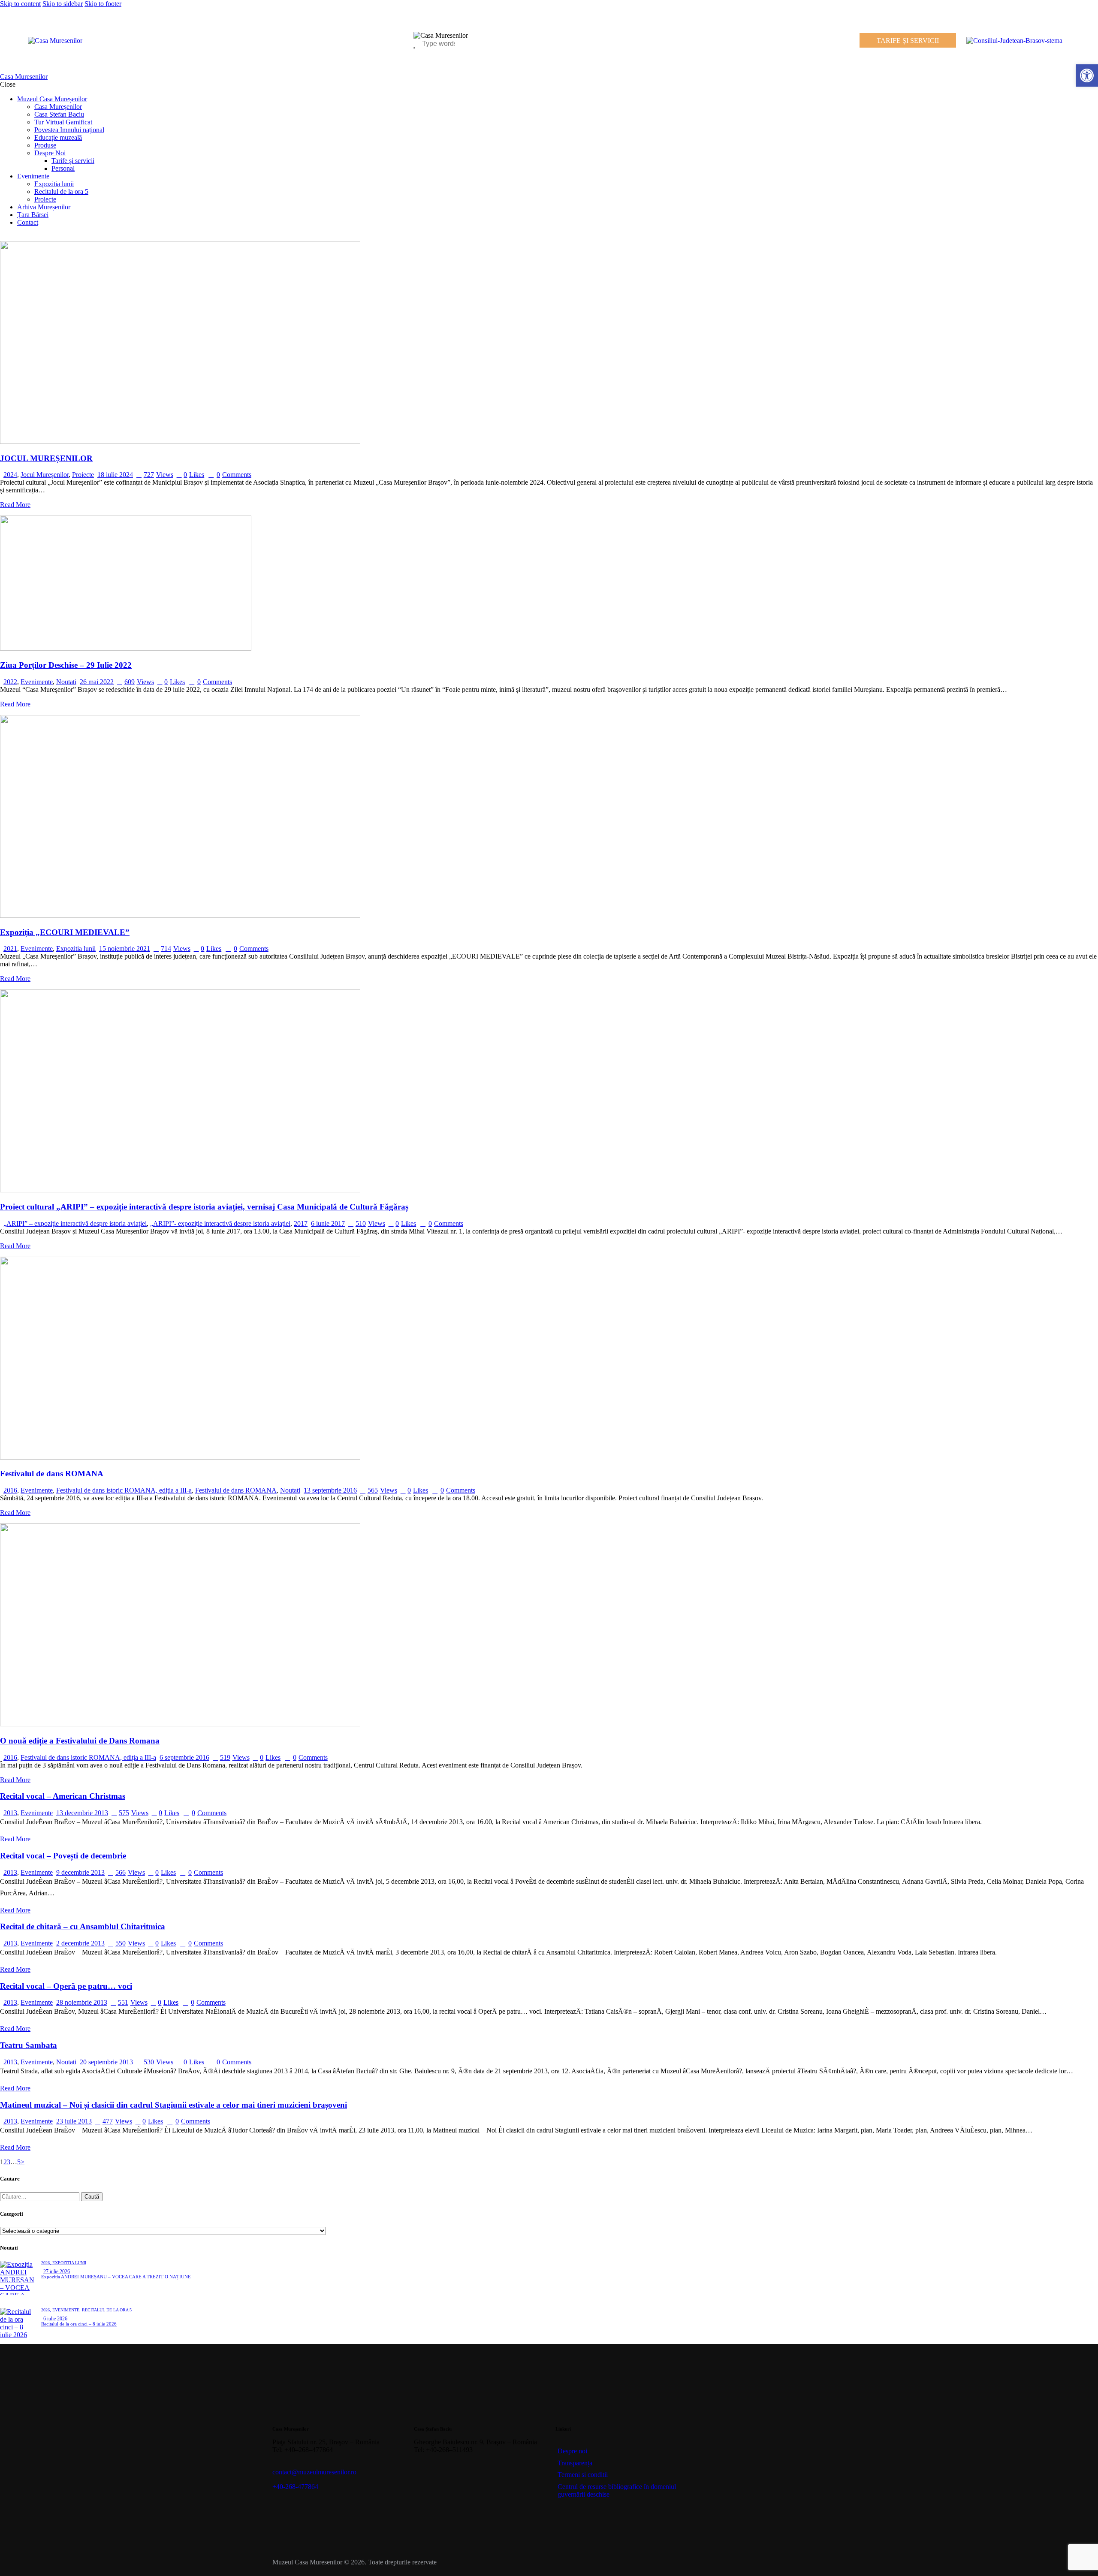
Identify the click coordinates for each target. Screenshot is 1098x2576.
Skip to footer (103, 4)
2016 (10, 1490)
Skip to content (20, 4)
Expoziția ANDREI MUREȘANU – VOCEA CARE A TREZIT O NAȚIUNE (116, 2277)
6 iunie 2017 (328, 1223)
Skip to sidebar (63, 4)
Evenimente (37, 682)
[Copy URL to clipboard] (494, 2470)
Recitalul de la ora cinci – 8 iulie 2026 (79, 2324)
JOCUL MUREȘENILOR (46, 458)
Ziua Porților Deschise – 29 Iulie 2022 (66, 665)
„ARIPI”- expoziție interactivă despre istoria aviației (220, 1223)
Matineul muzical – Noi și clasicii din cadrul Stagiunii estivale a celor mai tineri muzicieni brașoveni (173, 2105)
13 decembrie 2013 (82, 1813)
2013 (10, 1813)
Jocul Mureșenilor (45, 475)
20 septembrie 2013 (106, 2062)
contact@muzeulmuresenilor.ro (314, 2472)
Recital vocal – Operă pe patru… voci (66, 1986)
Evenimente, (67, 2310)
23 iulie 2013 (74, 2121)
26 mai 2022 (97, 682)
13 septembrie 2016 (330, 1490)
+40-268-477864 (295, 2487)
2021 (10, 949)
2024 (10, 475)
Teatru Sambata (29, 2045)
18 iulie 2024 (115, 475)
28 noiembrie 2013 (82, 2002)
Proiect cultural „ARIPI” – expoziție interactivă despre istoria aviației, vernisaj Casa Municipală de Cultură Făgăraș (204, 1207)
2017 (301, 1223)
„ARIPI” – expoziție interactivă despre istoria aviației (75, 1223)
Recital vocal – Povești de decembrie (63, 1856)
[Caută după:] (41, 2196)
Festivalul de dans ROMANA (52, 1474)
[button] (1087, 75)
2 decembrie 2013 (80, 1943)
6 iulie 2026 (55, 2319)
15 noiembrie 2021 (125, 949)
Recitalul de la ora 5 (107, 2310)
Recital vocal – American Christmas (63, 1796)
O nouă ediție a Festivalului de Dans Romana (80, 1741)
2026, (47, 2263)
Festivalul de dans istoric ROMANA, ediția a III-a (124, 1490)
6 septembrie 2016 (184, 1757)
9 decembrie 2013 (80, 1872)
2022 (10, 682)
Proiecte (83, 475)
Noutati (66, 682)
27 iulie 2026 (57, 2271)
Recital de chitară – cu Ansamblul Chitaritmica (83, 1926)
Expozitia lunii (76, 949)
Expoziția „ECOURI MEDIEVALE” (65, 932)
